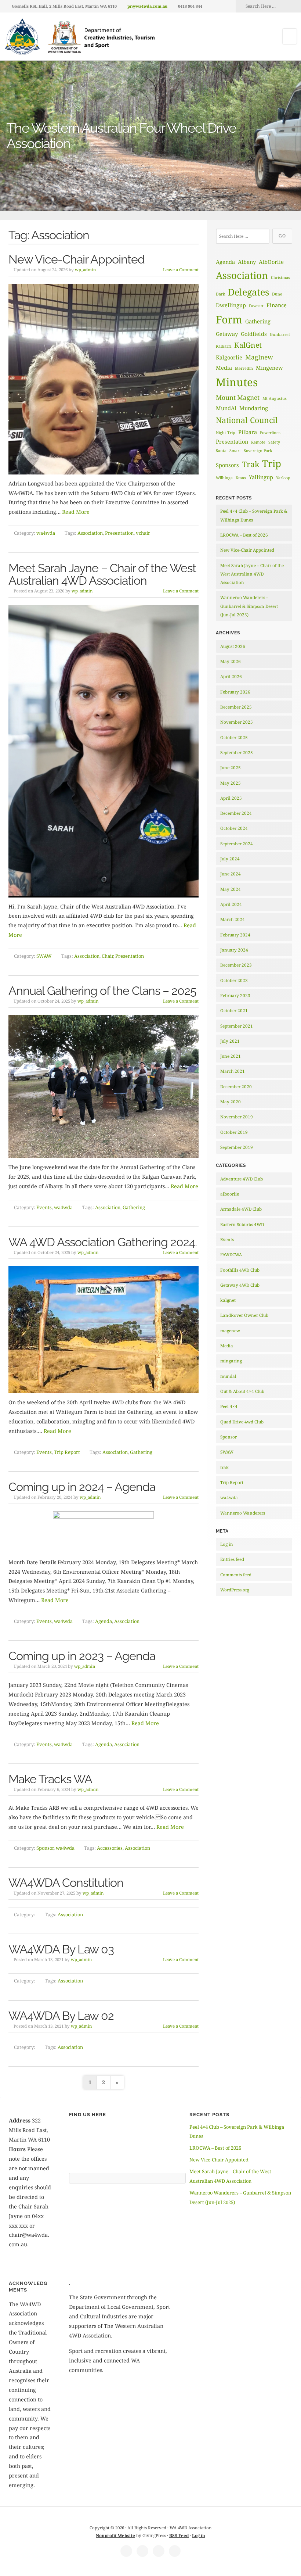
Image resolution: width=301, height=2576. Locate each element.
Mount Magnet (238, 397)
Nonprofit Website (115, 2535)
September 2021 (237, 1026)
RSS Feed (179, 2535)
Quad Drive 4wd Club (242, 1422)
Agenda (104, 1621)
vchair (143, 533)
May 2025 (231, 783)
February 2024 (235, 935)
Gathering (134, 1207)
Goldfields (254, 334)
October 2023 (234, 980)
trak (224, 1467)
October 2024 (234, 828)
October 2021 (234, 1011)
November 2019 (237, 1117)
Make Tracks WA (50, 1779)
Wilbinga (224, 478)
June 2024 (231, 874)
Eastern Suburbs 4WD (242, 1224)
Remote (258, 442)
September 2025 (237, 753)
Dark (220, 294)
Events (44, 1207)
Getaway (227, 334)
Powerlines (270, 433)
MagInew (259, 357)
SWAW (44, 956)
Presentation (119, 533)
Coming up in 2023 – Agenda (82, 1656)
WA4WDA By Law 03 (61, 1949)
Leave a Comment (181, 270)
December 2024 (236, 813)
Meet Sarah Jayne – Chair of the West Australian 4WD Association (102, 574)
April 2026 (231, 676)
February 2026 (235, 692)
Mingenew (269, 368)
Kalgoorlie (229, 357)
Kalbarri (224, 346)
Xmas (241, 478)
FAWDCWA (231, 1255)
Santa (221, 451)
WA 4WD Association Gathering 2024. (103, 1242)
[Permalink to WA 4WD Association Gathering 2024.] (104, 1330)
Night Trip (226, 433)
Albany (247, 262)
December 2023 (236, 965)
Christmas (280, 277)
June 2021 (231, 1056)
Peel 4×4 (229, 1406)
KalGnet (248, 345)
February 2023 (235, 995)
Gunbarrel (280, 334)
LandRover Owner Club (244, 1315)
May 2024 (231, 889)
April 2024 (231, 904)
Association (90, 533)
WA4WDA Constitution (66, 1883)
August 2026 (233, 646)
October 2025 (234, 737)
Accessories (110, 1848)
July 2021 (230, 1041)
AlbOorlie (271, 262)
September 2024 (237, 844)
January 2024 (234, 950)
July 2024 (230, 859)
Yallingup (261, 477)
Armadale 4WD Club (241, 1209)
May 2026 (231, 661)
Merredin (244, 368)
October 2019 (234, 1132)
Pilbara (248, 432)
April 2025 (231, 798)
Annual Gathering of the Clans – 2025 (102, 991)
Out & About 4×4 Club (242, 1391)
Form (229, 319)
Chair (107, 956)
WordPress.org (235, 1590)
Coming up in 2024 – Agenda (82, 1487)
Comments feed (236, 1575)
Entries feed (232, 1559)
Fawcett (256, 306)
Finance (277, 305)
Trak (251, 464)
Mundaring (254, 408)
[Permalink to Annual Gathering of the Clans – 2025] (104, 1087)
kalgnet (228, 1300)
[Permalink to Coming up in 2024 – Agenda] (104, 1532)
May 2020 (231, 1102)
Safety (274, 442)
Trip (272, 463)
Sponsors (227, 465)
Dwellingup (231, 305)
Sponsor (45, 1848)
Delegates (249, 292)
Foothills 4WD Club (240, 1270)
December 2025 (236, 707)
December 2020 (236, 1087)
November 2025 (237, 722)
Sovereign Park (258, 451)
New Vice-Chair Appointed (77, 259)
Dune (277, 294)
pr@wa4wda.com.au (147, 6)
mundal (228, 1376)
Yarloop (283, 478)
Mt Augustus (275, 398)
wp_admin (85, 270)
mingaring (231, 1361)
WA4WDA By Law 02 (61, 2016)
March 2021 (233, 1071)
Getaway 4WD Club (240, 1285)
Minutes (237, 382)
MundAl (226, 408)
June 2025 (231, 768)
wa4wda (46, 533)
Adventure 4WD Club (242, 1179)
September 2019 (237, 1147)
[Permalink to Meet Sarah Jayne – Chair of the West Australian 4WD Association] (104, 751)
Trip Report (67, 1452)
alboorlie (230, 1194)
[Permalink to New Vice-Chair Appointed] (104, 379)
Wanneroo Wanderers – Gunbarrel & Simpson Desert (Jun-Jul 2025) (249, 606)
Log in (227, 1544)
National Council (247, 420)
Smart (235, 451)
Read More (76, 512)
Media (224, 368)
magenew (230, 1331)
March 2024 (233, 919)
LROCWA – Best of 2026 (244, 535)
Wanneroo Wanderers (243, 1513)
